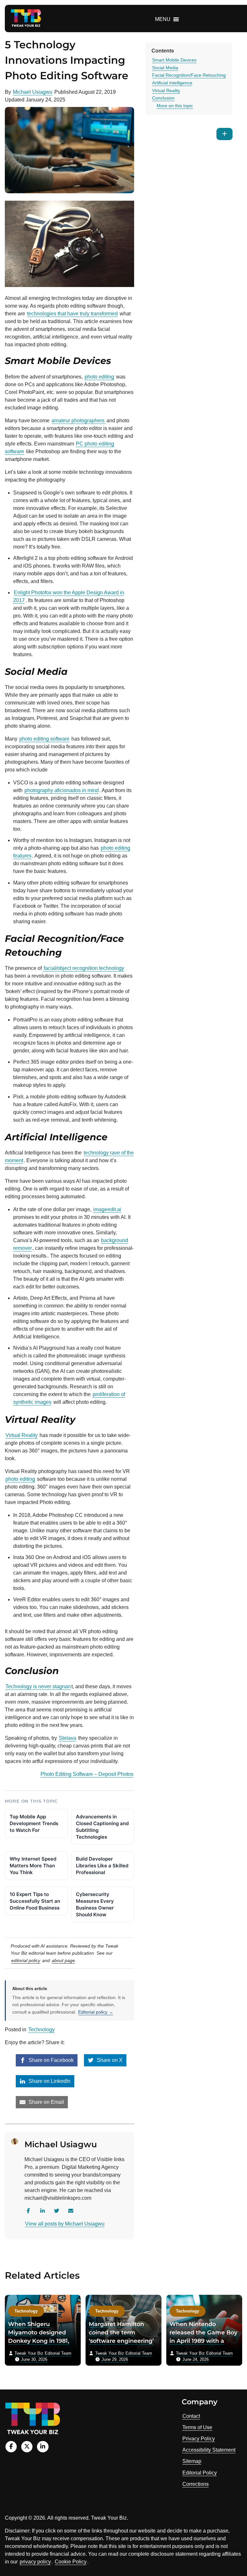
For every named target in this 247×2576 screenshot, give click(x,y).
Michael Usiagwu (33, 92)
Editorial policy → (96, 2012)
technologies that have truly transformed (72, 314)
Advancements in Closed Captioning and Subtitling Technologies (102, 1827)
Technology (41, 2030)
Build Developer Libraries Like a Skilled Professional (102, 1866)
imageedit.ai (107, 1209)
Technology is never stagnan (38, 1686)
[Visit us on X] (27, 2447)
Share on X (109, 2060)
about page (63, 1960)
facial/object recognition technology (83, 968)
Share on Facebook (50, 2060)
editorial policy (26, 1960)
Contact (191, 2416)
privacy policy (35, 2562)
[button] (163, 19)
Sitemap (192, 2461)
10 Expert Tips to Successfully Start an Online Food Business (35, 1901)
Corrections (196, 2484)
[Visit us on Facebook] (11, 2447)
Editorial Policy (200, 2473)
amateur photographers (79, 421)
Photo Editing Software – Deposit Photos (87, 1774)
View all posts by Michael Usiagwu (65, 2224)
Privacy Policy (199, 2439)
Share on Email (46, 2102)
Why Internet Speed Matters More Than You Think (33, 1866)
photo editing (99, 377)
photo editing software (44, 739)
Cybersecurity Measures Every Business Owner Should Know (95, 1904)
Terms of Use (197, 2427)
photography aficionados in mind (62, 790)
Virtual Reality (22, 1435)
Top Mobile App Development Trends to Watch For (34, 1823)
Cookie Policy (71, 2562)
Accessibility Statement (209, 2450)
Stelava (68, 1738)
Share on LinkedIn (49, 2081)
